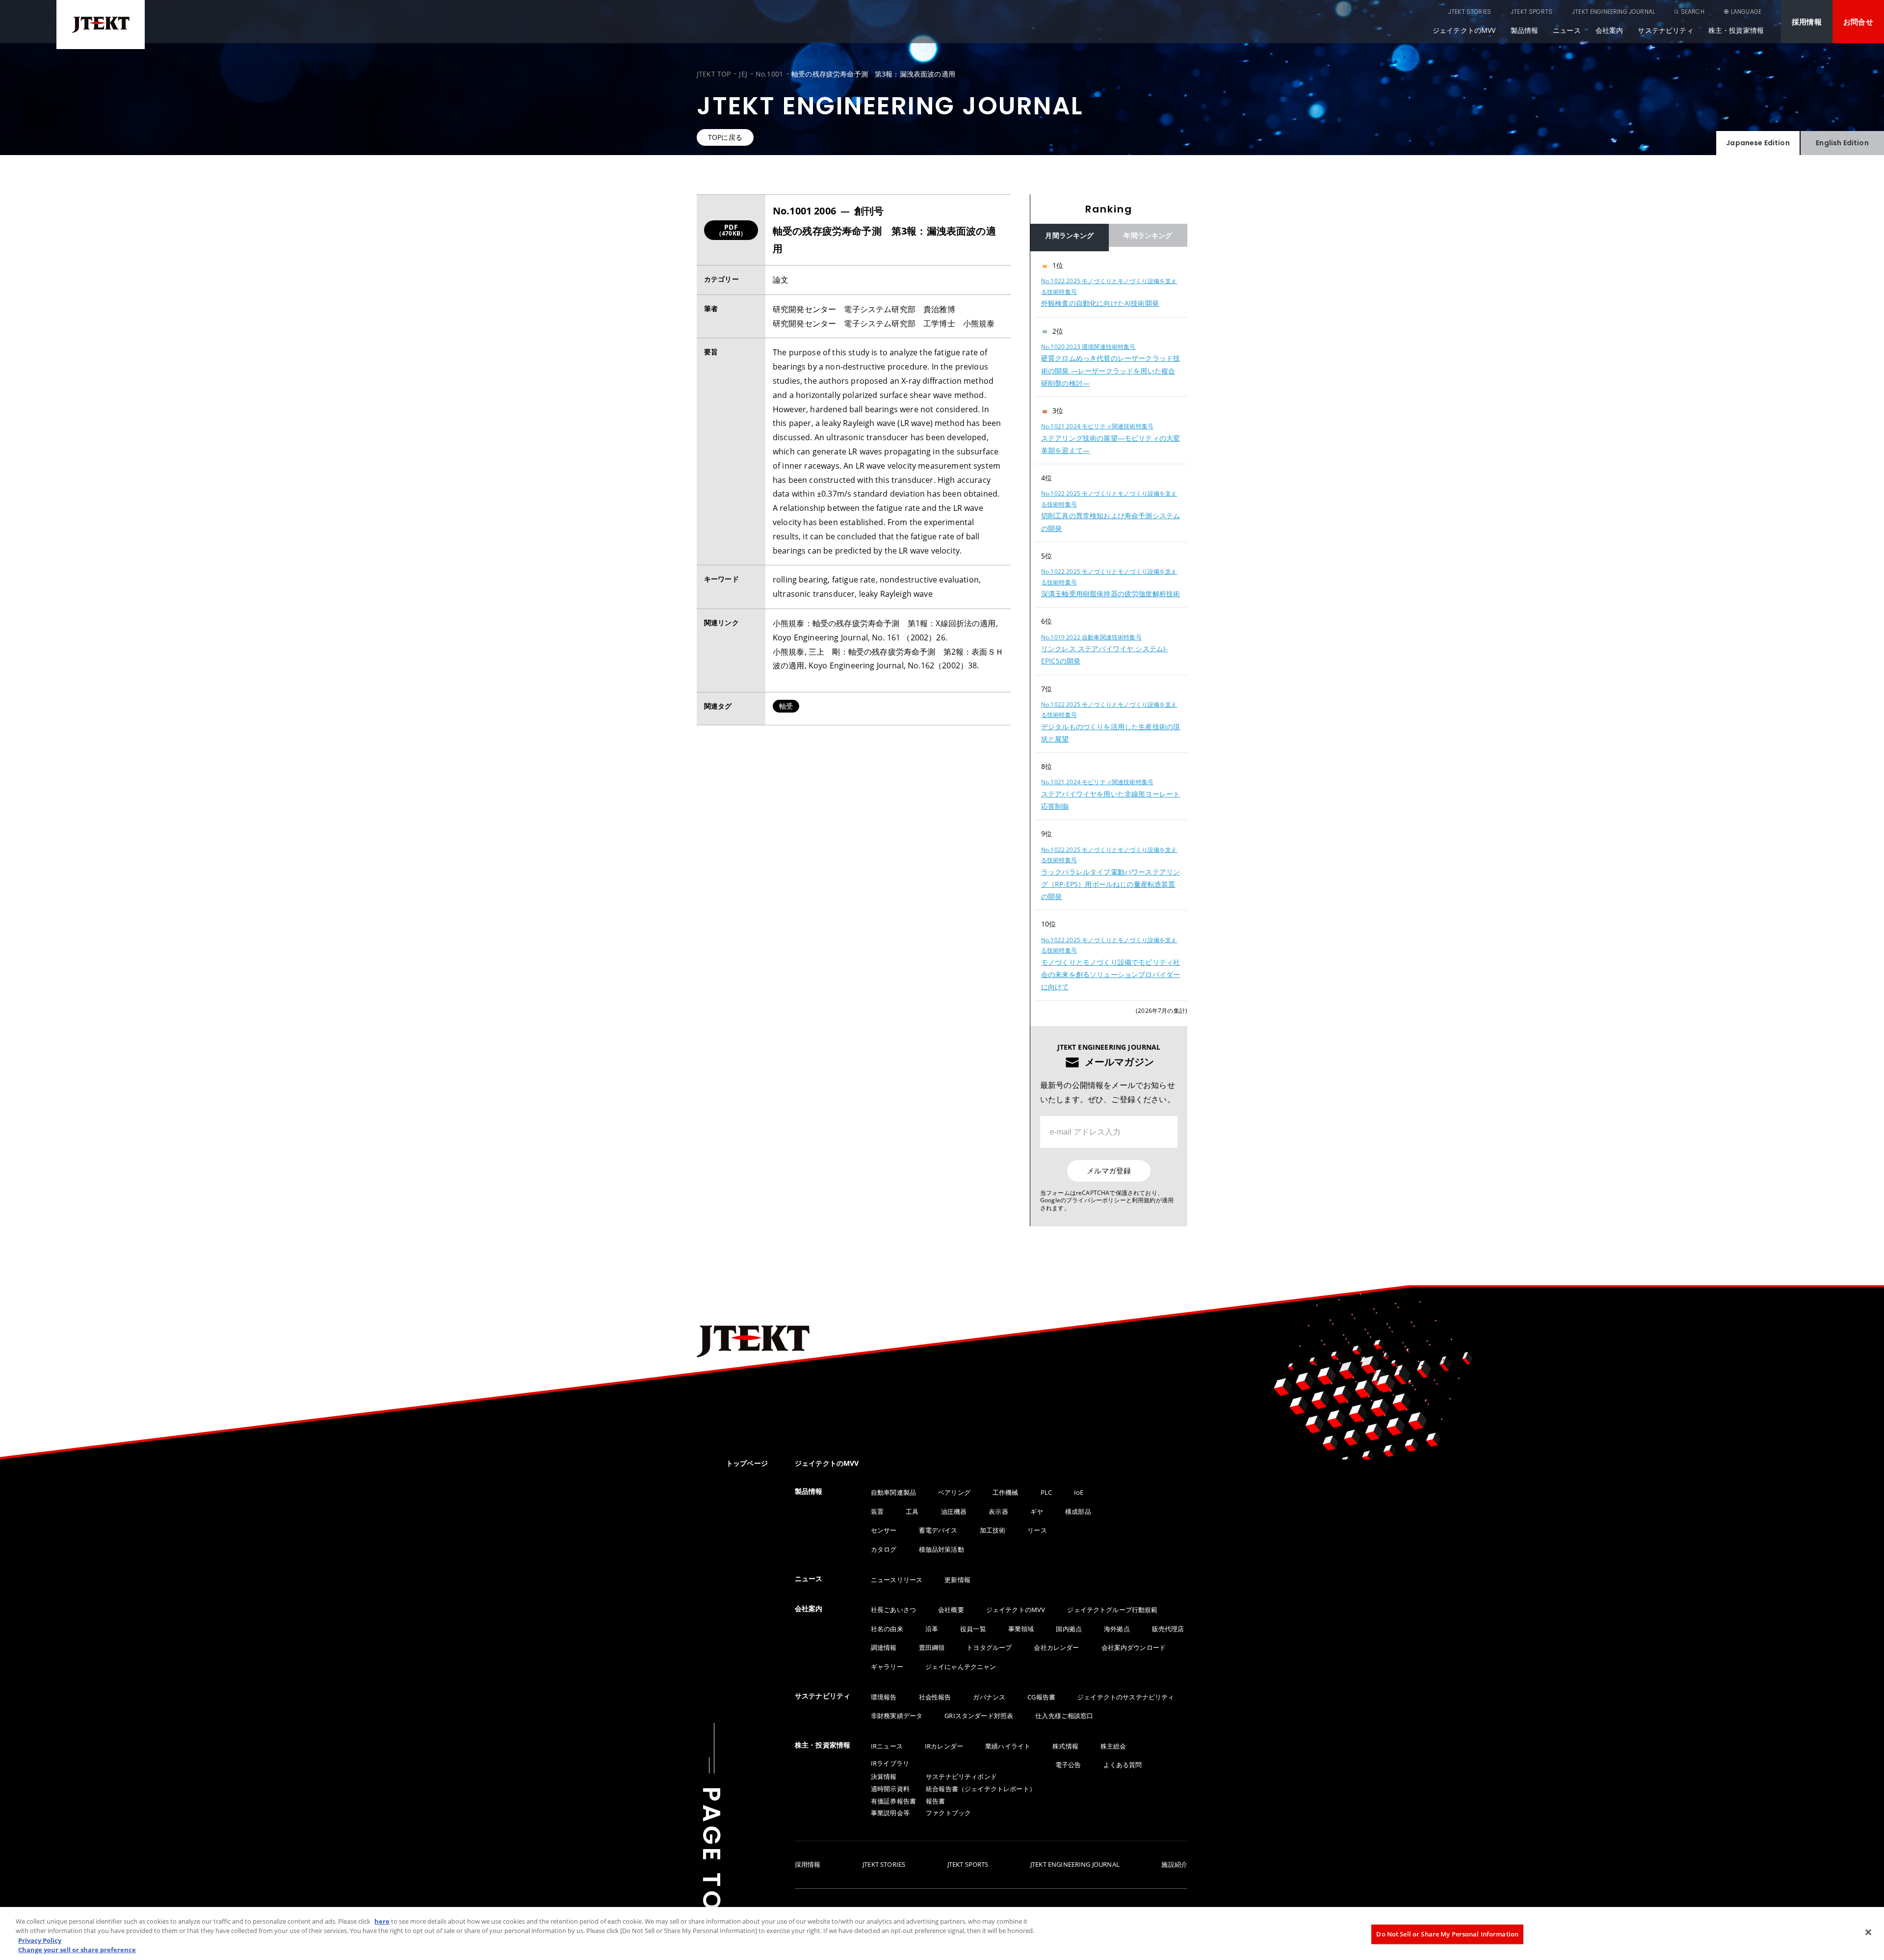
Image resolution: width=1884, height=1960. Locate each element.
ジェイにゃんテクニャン (961, 1667)
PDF (731, 230)
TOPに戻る (725, 137)
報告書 (935, 1801)
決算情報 (884, 1776)
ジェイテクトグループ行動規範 (1112, 1610)
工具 (912, 1511)
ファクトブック (948, 1813)
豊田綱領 (932, 1647)
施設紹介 (1174, 1865)
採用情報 (1807, 22)
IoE (1079, 1492)
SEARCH (1693, 12)
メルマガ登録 (1109, 1171)
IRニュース (887, 1746)
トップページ (747, 1463)
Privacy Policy (40, 1940)
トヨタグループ (989, 1647)
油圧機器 (954, 1511)
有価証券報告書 (893, 1801)
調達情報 (884, 1647)
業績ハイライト (1008, 1746)
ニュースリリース (897, 1580)
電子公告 (1068, 1765)
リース (1037, 1530)
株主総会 (1113, 1746)
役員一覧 (973, 1629)
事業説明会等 (890, 1813)
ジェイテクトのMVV (1464, 30)
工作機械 (1006, 1492)
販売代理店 (1168, 1629)
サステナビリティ (1665, 30)
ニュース (1567, 30)
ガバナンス (989, 1697)
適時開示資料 (890, 1789)
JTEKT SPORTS (1531, 12)
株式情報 (1065, 1746)
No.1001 (769, 74)
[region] (1109, 626)
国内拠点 (1069, 1629)
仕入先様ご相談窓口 (1064, 1716)
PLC (1046, 1492)
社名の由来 (887, 1629)
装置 (877, 1511)
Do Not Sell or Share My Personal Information (1447, 1934)
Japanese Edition (1758, 143)
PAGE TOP (711, 1859)
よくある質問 (1123, 1765)
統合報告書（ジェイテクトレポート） (981, 1789)
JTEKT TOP (714, 74)
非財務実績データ (897, 1716)
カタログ (884, 1549)
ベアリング (954, 1492)
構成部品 (1078, 1511)
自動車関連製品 (893, 1492)
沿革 (932, 1629)
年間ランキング (1148, 235)
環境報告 (884, 1697)
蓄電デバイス (938, 1530)
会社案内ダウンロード (1134, 1647)
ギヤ (1037, 1511)
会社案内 (1609, 30)
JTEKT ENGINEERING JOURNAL (1613, 12)
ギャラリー (887, 1667)
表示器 (998, 1511)
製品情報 (1525, 30)
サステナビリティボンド (961, 1776)
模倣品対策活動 (942, 1549)
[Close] (1868, 1932)
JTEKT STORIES (1470, 12)
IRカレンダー (944, 1746)
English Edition (1842, 143)
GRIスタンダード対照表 (979, 1716)
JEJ (743, 74)
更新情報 (957, 1580)
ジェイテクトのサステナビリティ (1126, 1697)
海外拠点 (1117, 1629)
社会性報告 (935, 1697)
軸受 (786, 706)
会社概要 (951, 1610)
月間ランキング (1069, 235)
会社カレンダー (1056, 1647)
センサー (884, 1530)
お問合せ (1858, 22)
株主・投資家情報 (1736, 30)
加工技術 (993, 1530)
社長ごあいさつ (893, 1610)
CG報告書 (1041, 1697)
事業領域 (1021, 1629)
